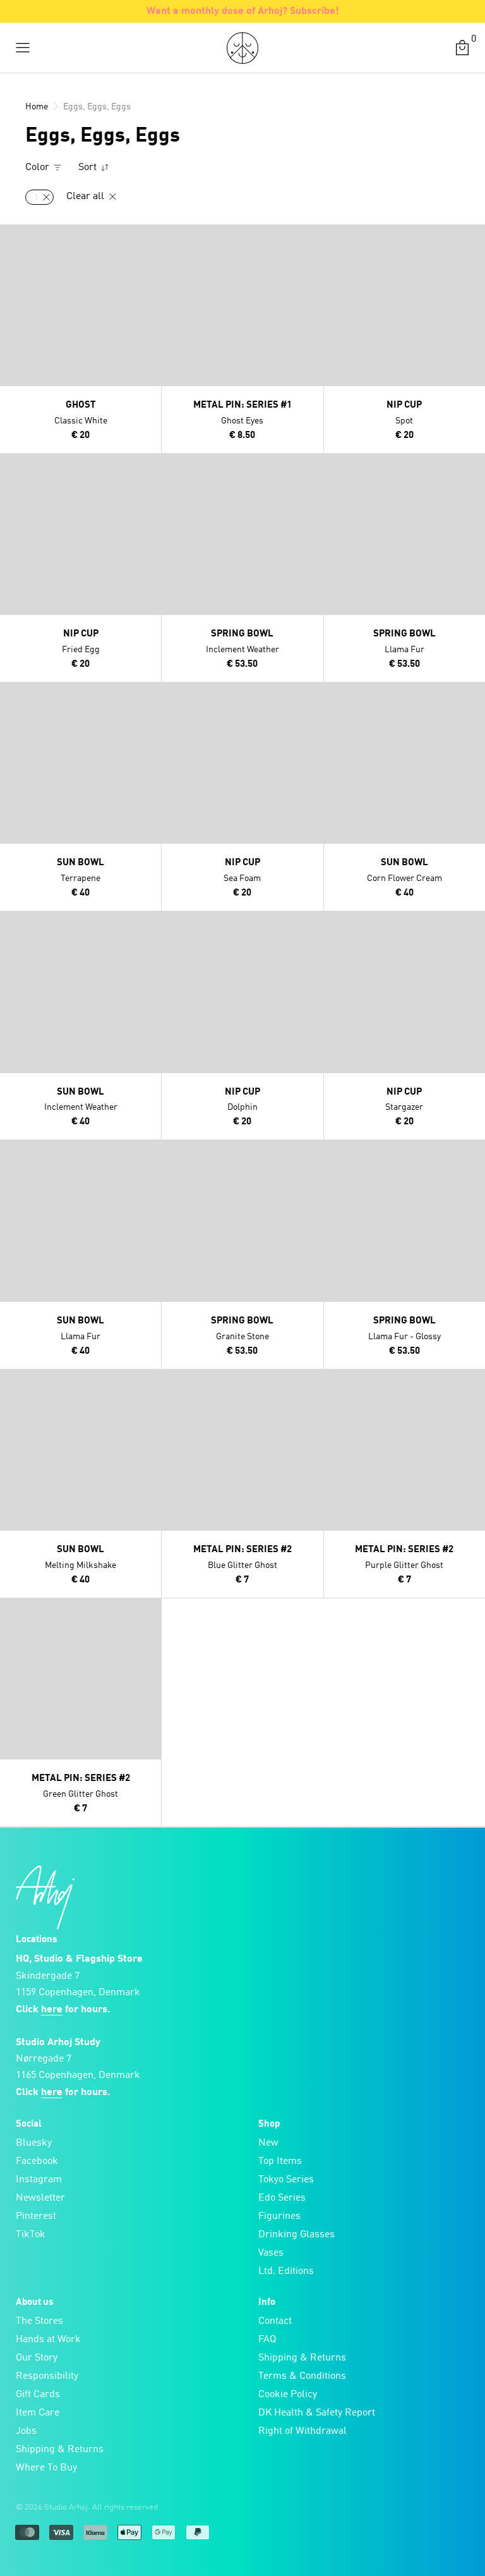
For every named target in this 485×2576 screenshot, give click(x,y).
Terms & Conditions (302, 2376)
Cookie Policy (288, 2395)
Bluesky (34, 2143)
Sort (89, 167)
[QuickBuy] (11, 237)
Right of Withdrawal (302, 2431)
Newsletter (40, 2198)
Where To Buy (46, 2468)
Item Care (38, 2413)
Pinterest (36, 2216)
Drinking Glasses (296, 2235)
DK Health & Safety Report (317, 2413)
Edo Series (282, 2198)
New (268, 2143)
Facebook (37, 2161)
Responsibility (47, 2376)
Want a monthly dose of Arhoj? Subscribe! (243, 11)
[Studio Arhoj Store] (242, 48)
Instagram (39, 2180)
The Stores (39, 2321)
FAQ (267, 2340)
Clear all (87, 197)
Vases (271, 2253)
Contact (275, 2321)
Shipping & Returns (60, 2450)
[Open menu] (23, 48)
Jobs (26, 2431)
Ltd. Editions (286, 2271)
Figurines (279, 2216)
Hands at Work (48, 2340)
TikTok (31, 2235)
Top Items (280, 2161)
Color (39, 167)
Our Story (37, 2358)
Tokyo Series (286, 2180)
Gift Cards (38, 2395)
